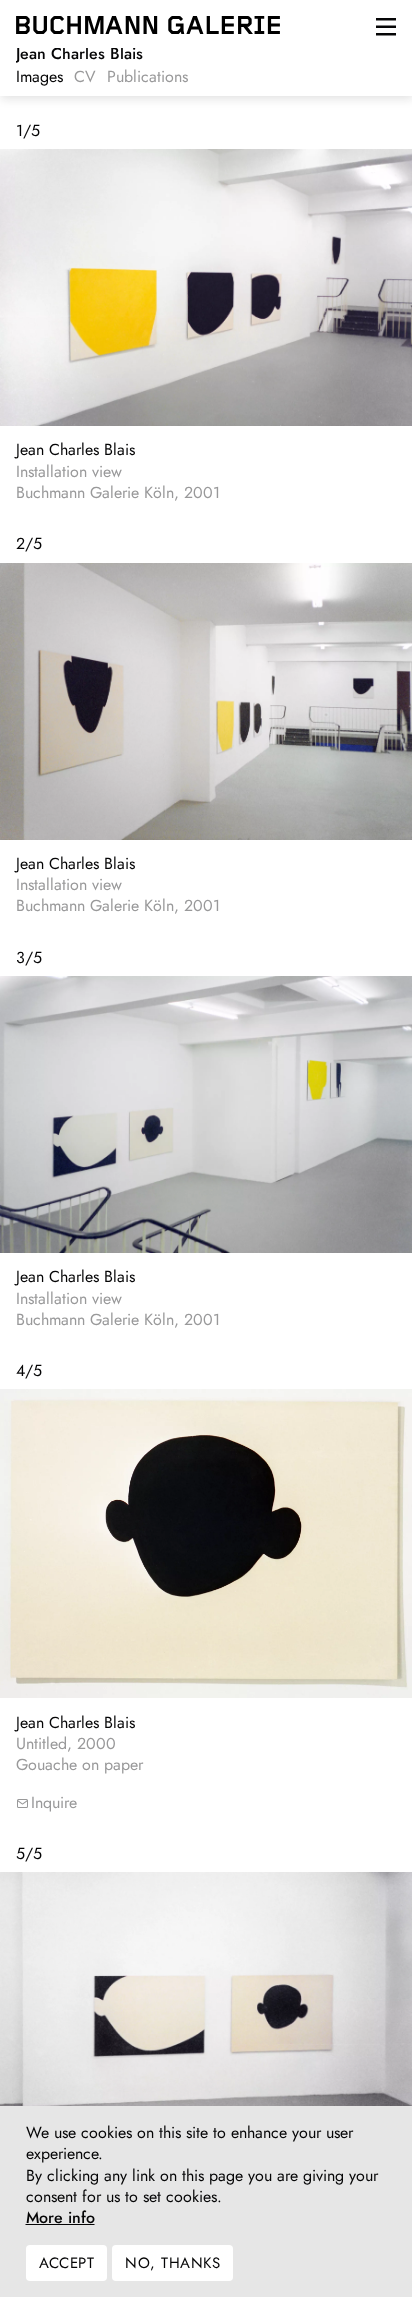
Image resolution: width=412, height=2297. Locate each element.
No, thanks (172, 2263)
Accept (67, 2263)
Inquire (54, 1802)
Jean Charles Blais (75, 449)
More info (60, 2218)
